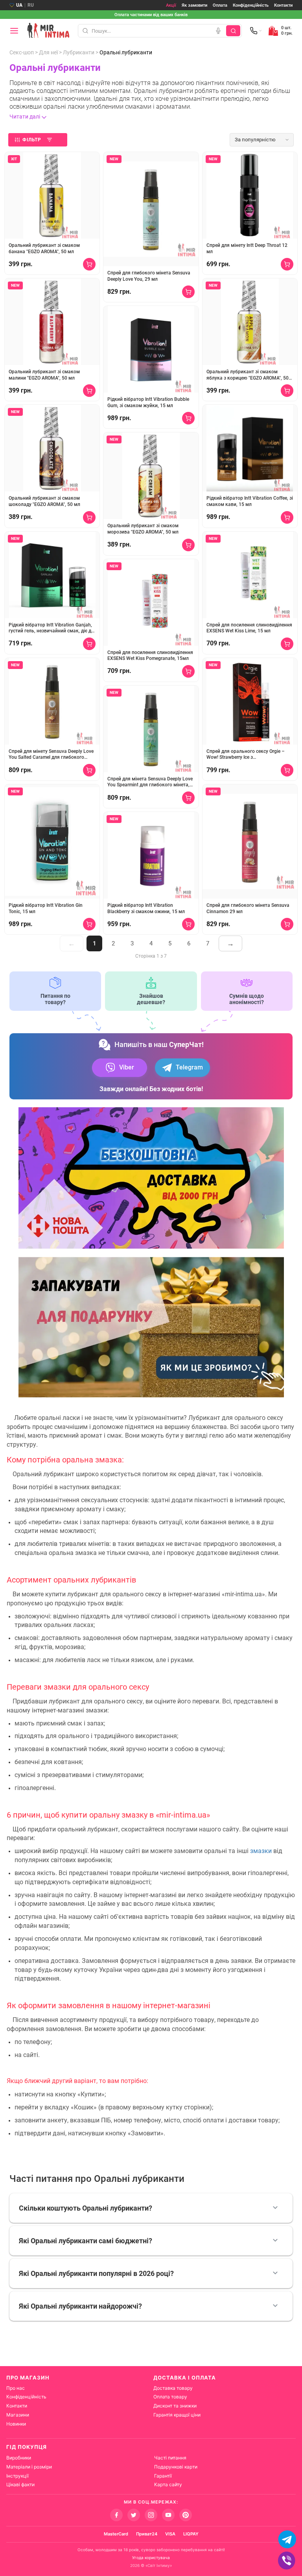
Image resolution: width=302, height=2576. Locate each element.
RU (31, 5)
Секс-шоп (22, 52)
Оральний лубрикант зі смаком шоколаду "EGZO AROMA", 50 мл (44, 501)
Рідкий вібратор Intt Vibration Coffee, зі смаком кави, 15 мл (250, 501)
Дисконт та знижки (175, 2406)
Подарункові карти (176, 2467)
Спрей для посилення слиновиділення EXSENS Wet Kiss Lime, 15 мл (249, 628)
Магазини (18, 2415)
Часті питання (170, 2458)
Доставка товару (173, 2388)
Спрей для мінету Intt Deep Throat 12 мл (247, 248)
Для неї (48, 52)
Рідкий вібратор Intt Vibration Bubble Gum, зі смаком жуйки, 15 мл (148, 402)
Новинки (16, 2424)
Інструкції (17, 2476)
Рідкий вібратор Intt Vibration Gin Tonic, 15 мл (46, 908)
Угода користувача (151, 2557)
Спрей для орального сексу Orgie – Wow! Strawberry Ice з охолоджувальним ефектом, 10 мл (246, 755)
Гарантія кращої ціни (177, 2415)
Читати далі (25, 117)
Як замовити (194, 5)
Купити (89, 264)
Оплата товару (170, 2397)
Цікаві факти (20, 2484)
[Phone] (256, 31)
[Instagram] (151, 2515)
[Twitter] (134, 2515)
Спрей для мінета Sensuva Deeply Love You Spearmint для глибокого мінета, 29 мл (150, 782)
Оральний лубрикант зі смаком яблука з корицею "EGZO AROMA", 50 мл (248, 375)
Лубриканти (79, 52)
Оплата (220, 5)
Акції (171, 5)
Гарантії (163, 2476)
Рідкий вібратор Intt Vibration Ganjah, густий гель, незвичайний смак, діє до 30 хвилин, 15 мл (51, 628)
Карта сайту (168, 2484)
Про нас (16, 2388)
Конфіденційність (251, 5)
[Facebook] (116, 2515)
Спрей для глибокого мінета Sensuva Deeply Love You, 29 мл (149, 276)
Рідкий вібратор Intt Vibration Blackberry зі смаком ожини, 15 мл (146, 908)
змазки (261, 1851)
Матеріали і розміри (29, 2467)
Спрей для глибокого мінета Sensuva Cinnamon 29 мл (248, 908)
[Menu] (14, 31)
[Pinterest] (186, 2515)
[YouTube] (168, 2515)
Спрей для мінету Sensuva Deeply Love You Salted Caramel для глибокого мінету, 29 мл (51, 755)
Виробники (19, 2458)
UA (19, 5)
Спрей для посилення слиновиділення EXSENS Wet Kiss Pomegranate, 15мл (150, 656)
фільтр (32, 140)
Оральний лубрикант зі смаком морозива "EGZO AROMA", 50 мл (143, 529)
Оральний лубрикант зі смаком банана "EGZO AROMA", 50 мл (44, 248)
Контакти (283, 5)
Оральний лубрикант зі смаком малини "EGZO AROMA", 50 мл (44, 375)
